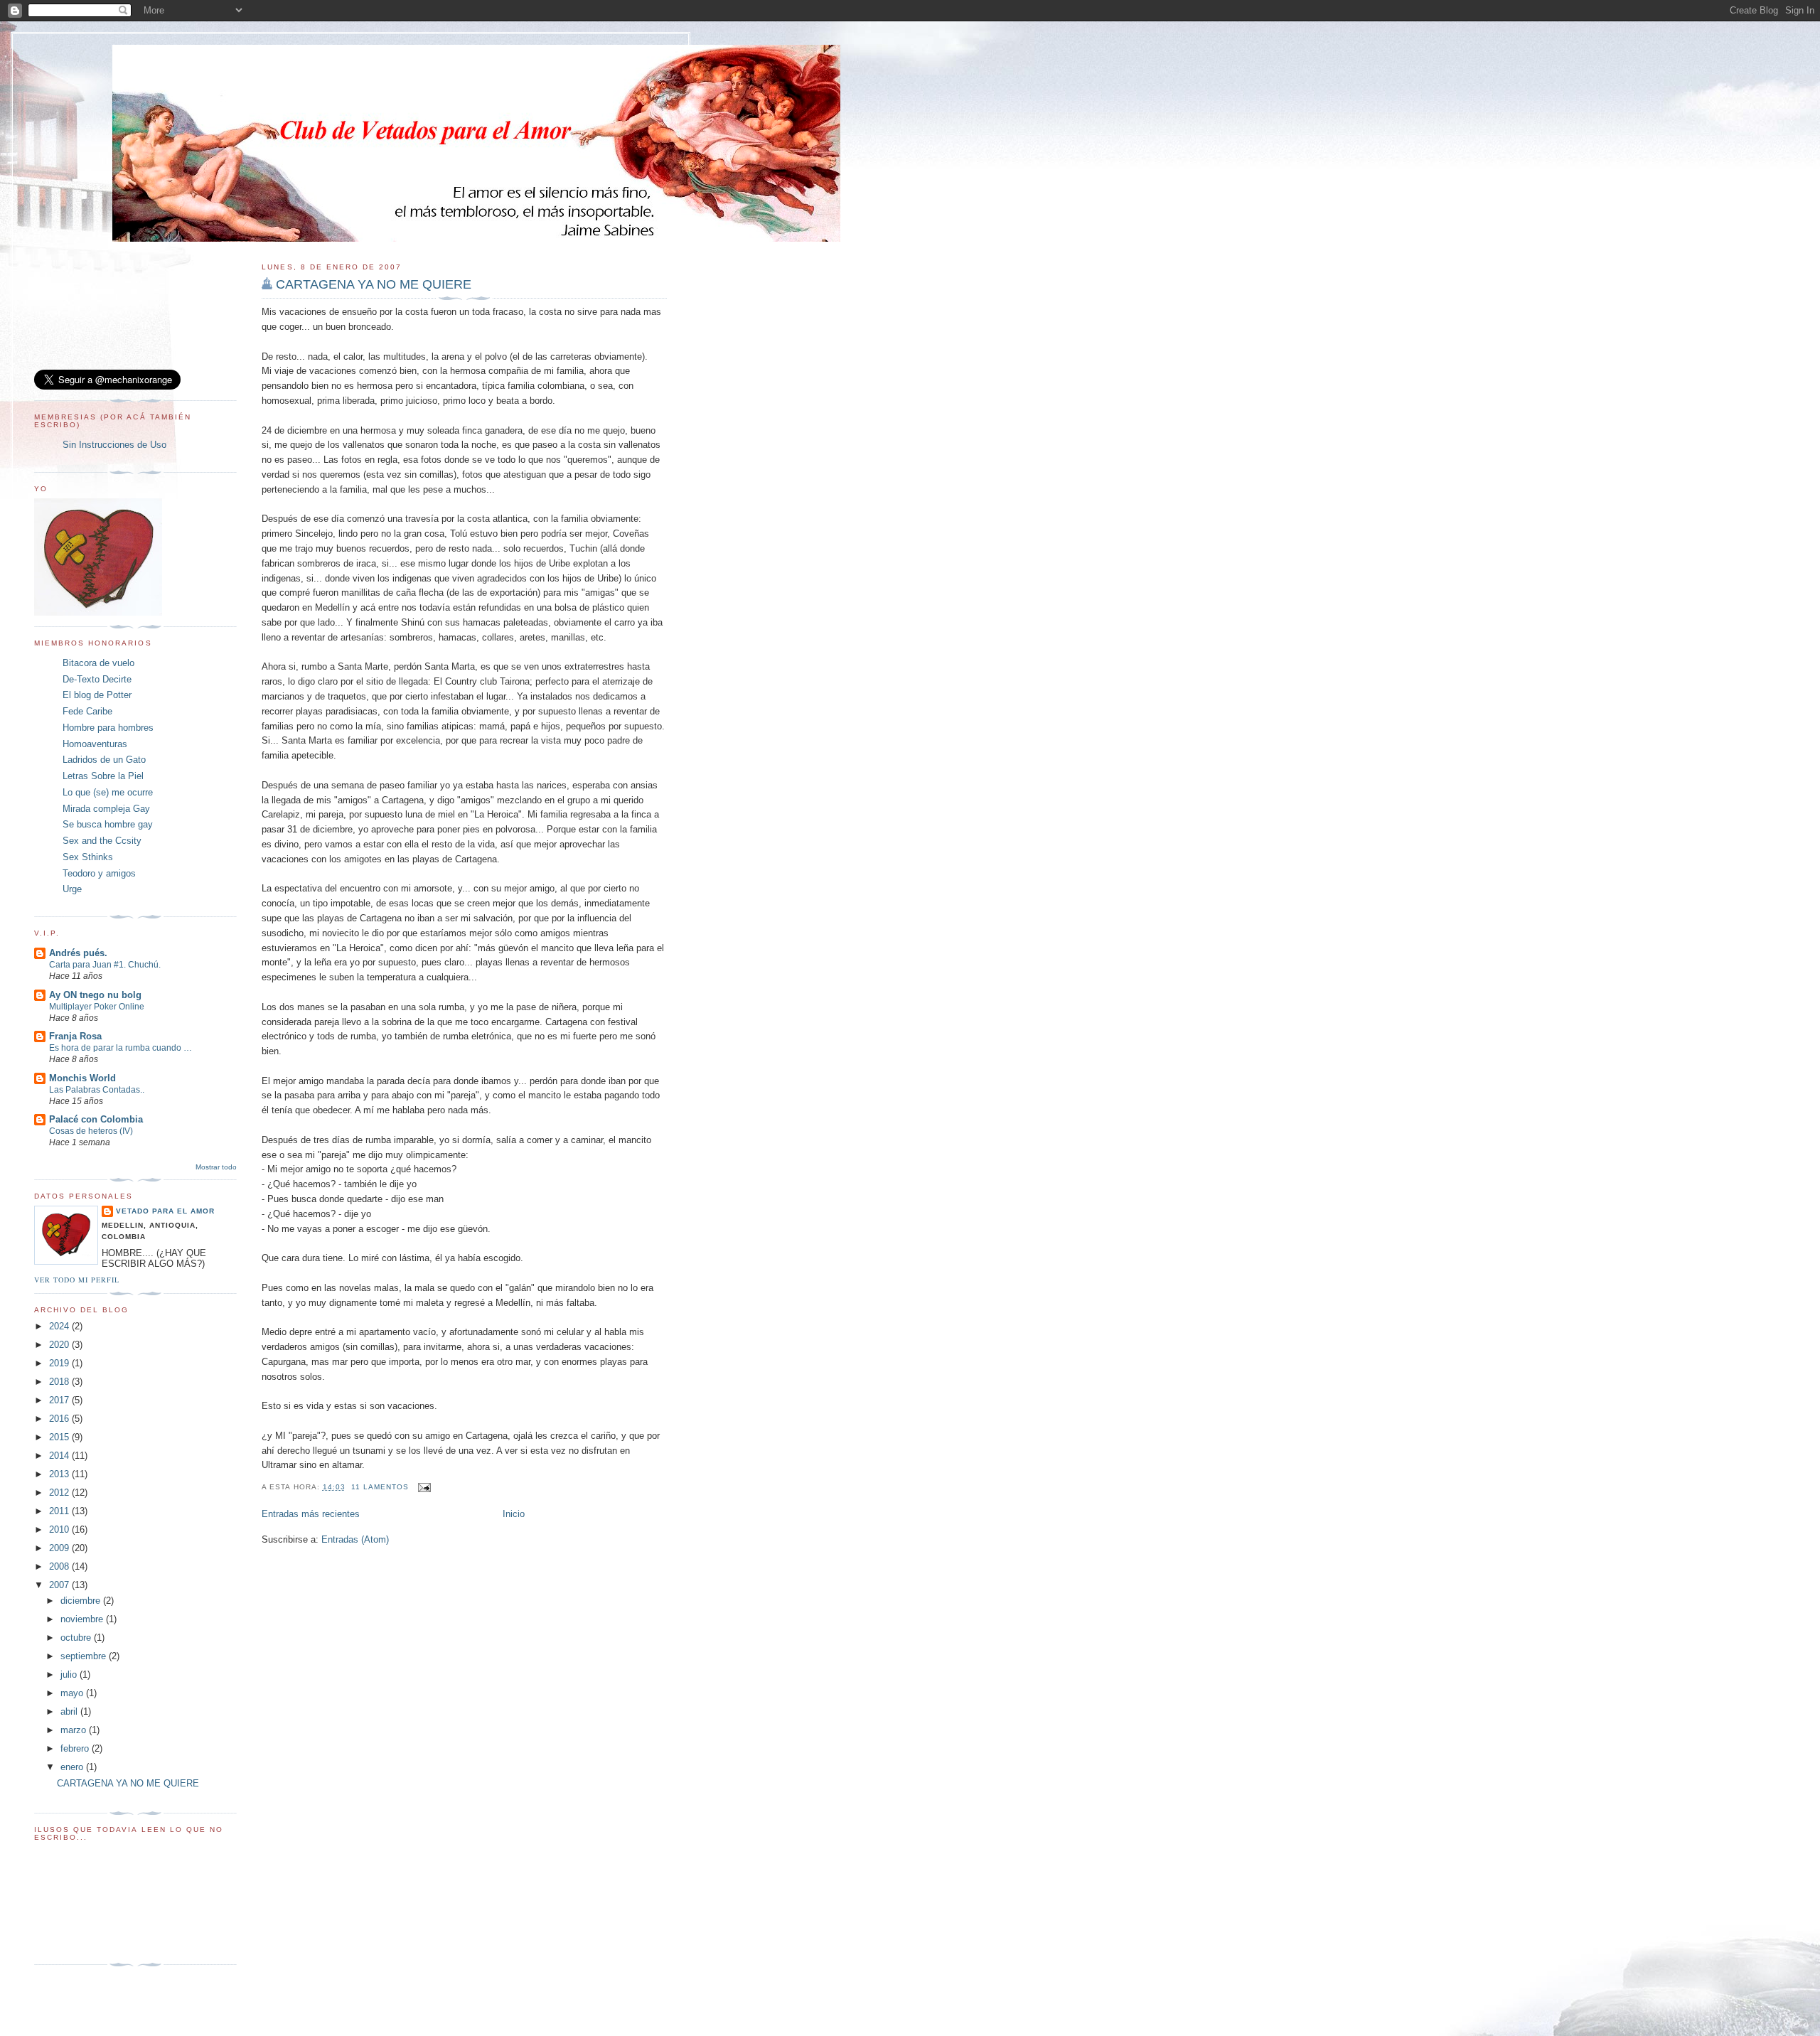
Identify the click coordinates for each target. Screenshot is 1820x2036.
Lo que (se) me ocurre (108, 792)
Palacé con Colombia (96, 1119)
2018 (60, 1382)
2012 (60, 1493)
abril (70, 1711)
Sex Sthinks (88, 857)
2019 (60, 1363)
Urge (72, 889)
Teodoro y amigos (99, 873)
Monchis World (82, 1078)
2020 (60, 1345)
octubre (77, 1638)
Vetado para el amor (165, 1211)
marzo (75, 1730)
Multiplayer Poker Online (97, 1007)
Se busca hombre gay (108, 824)
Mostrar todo (216, 1167)
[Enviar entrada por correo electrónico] (423, 1487)
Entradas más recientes (311, 1514)
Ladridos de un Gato (104, 760)
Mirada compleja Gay (106, 809)
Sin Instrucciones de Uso (114, 445)
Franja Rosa (75, 1036)
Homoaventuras (95, 744)
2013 (60, 1474)
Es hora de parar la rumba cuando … (121, 1048)
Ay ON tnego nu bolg (95, 995)
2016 (60, 1419)
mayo (73, 1693)
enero (73, 1767)
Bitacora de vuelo (98, 663)
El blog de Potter (97, 695)
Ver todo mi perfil (77, 1280)
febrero (76, 1748)
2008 (60, 1566)
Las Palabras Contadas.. (97, 1090)
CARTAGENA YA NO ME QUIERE (374, 284)
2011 (60, 1511)
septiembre (85, 1656)
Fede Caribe (87, 711)
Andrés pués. (78, 953)
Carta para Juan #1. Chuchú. (105, 965)
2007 (60, 1585)
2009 (60, 1548)
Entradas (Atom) (355, 1539)
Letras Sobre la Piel (103, 776)
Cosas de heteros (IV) (91, 1131)
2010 (60, 1529)
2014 (60, 1456)
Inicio (514, 1514)
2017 (60, 1400)
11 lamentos (380, 1487)
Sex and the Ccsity (102, 841)
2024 (60, 1326)
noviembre (83, 1619)
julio (70, 1675)
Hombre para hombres (108, 728)
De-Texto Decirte (97, 679)
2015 (60, 1437)
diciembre (82, 1601)
